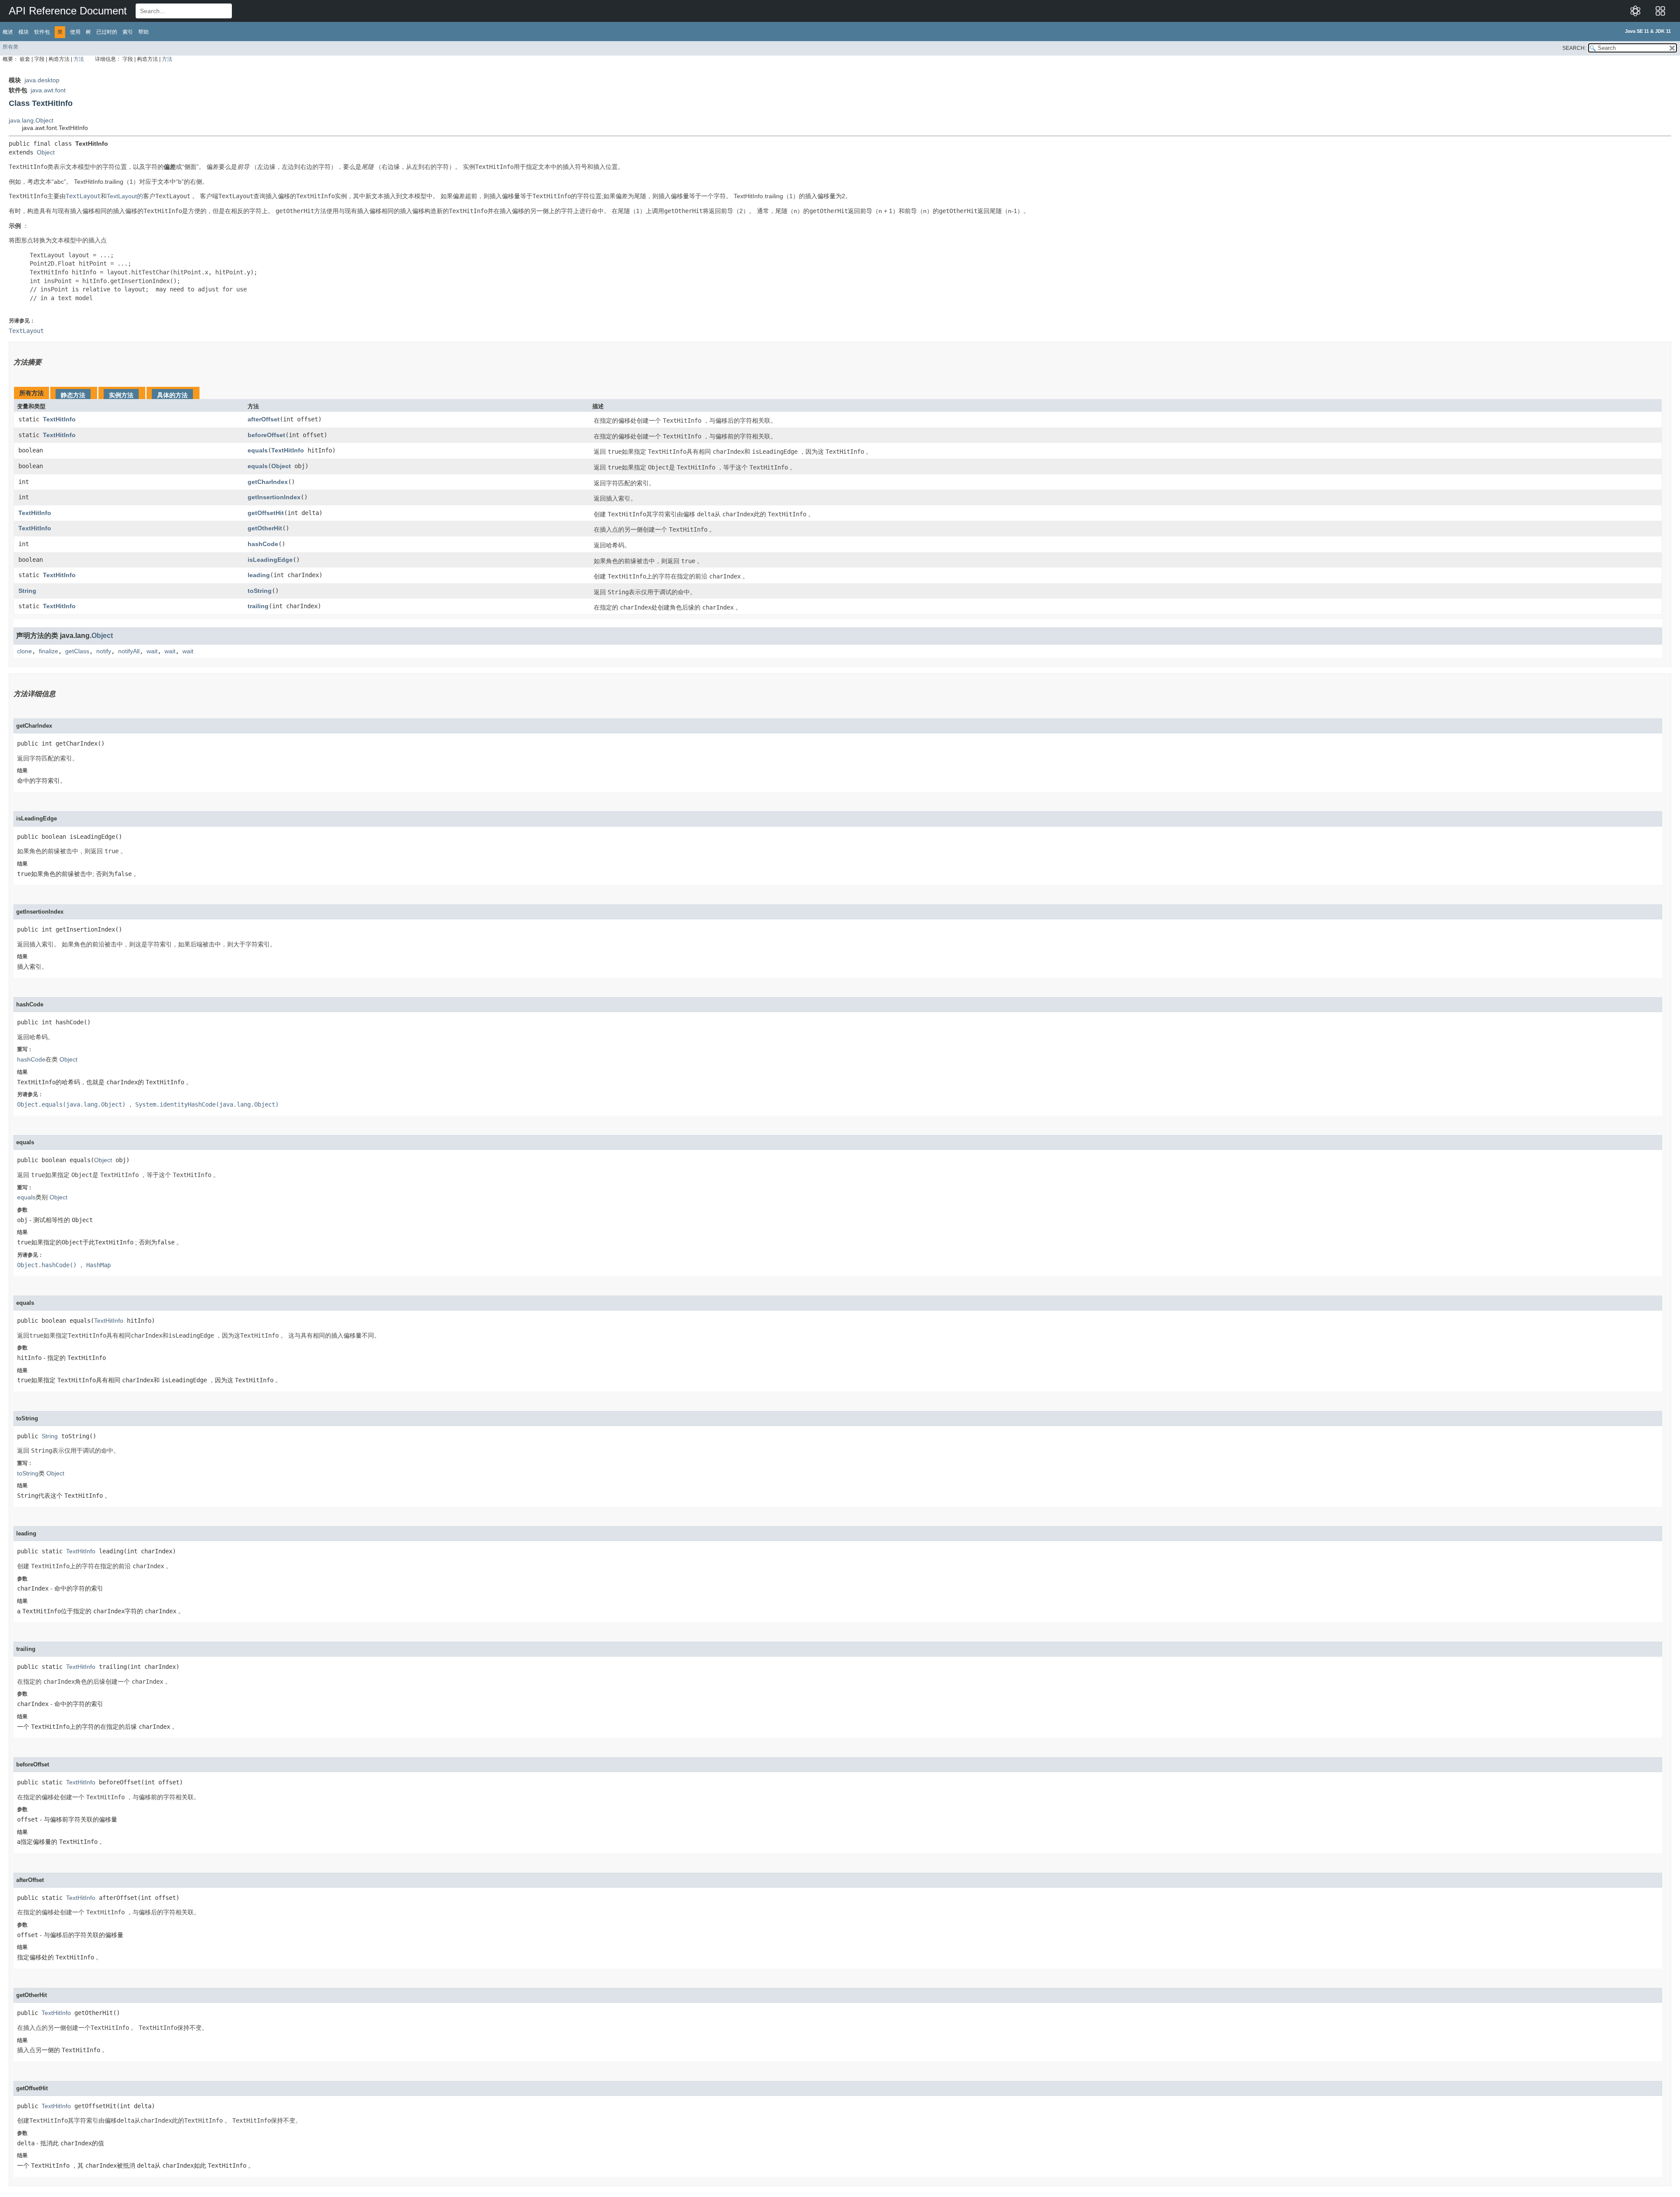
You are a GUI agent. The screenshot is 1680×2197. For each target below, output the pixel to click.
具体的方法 (172, 395)
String (27, 591)
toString (260, 591)
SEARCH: (1574, 48)
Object (46, 152)
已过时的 (107, 32)
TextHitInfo (59, 419)
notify (104, 651)
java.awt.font (48, 90)
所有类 (10, 47)
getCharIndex (268, 482)
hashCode (263, 544)
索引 (128, 32)
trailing (258, 606)
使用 (75, 32)
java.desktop (42, 80)
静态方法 (73, 395)
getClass (77, 651)
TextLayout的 (125, 196)
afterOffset (264, 419)
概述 (8, 32)
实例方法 (121, 395)
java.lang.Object (31, 120)
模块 (24, 32)
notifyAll (129, 651)
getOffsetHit (266, 513)
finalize (49, 651)
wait (152, 651)
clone (24, 651)
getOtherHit (265, 528)
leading (259, 575)
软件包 (42, 32)
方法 (79, 59)
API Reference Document (68, 11)
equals (258, 450)
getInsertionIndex (274, 497)
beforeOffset (266, 435)
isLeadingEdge (270, 560)
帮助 (143, 32)
